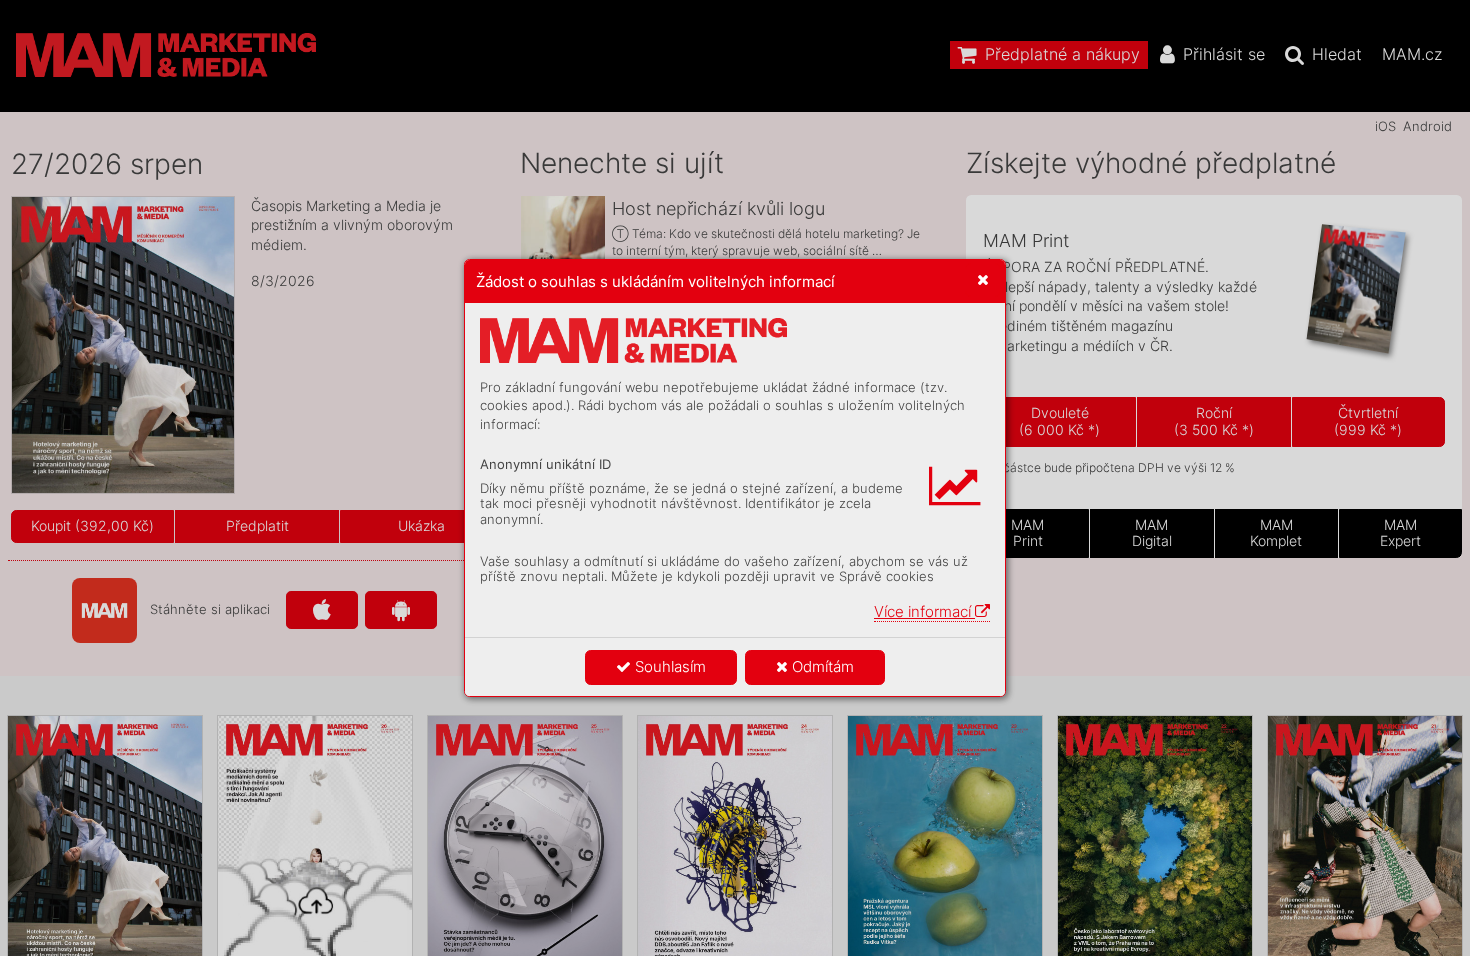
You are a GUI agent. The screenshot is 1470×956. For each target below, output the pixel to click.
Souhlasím (668, 666)
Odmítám (821, 666)
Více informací (924, 611)
